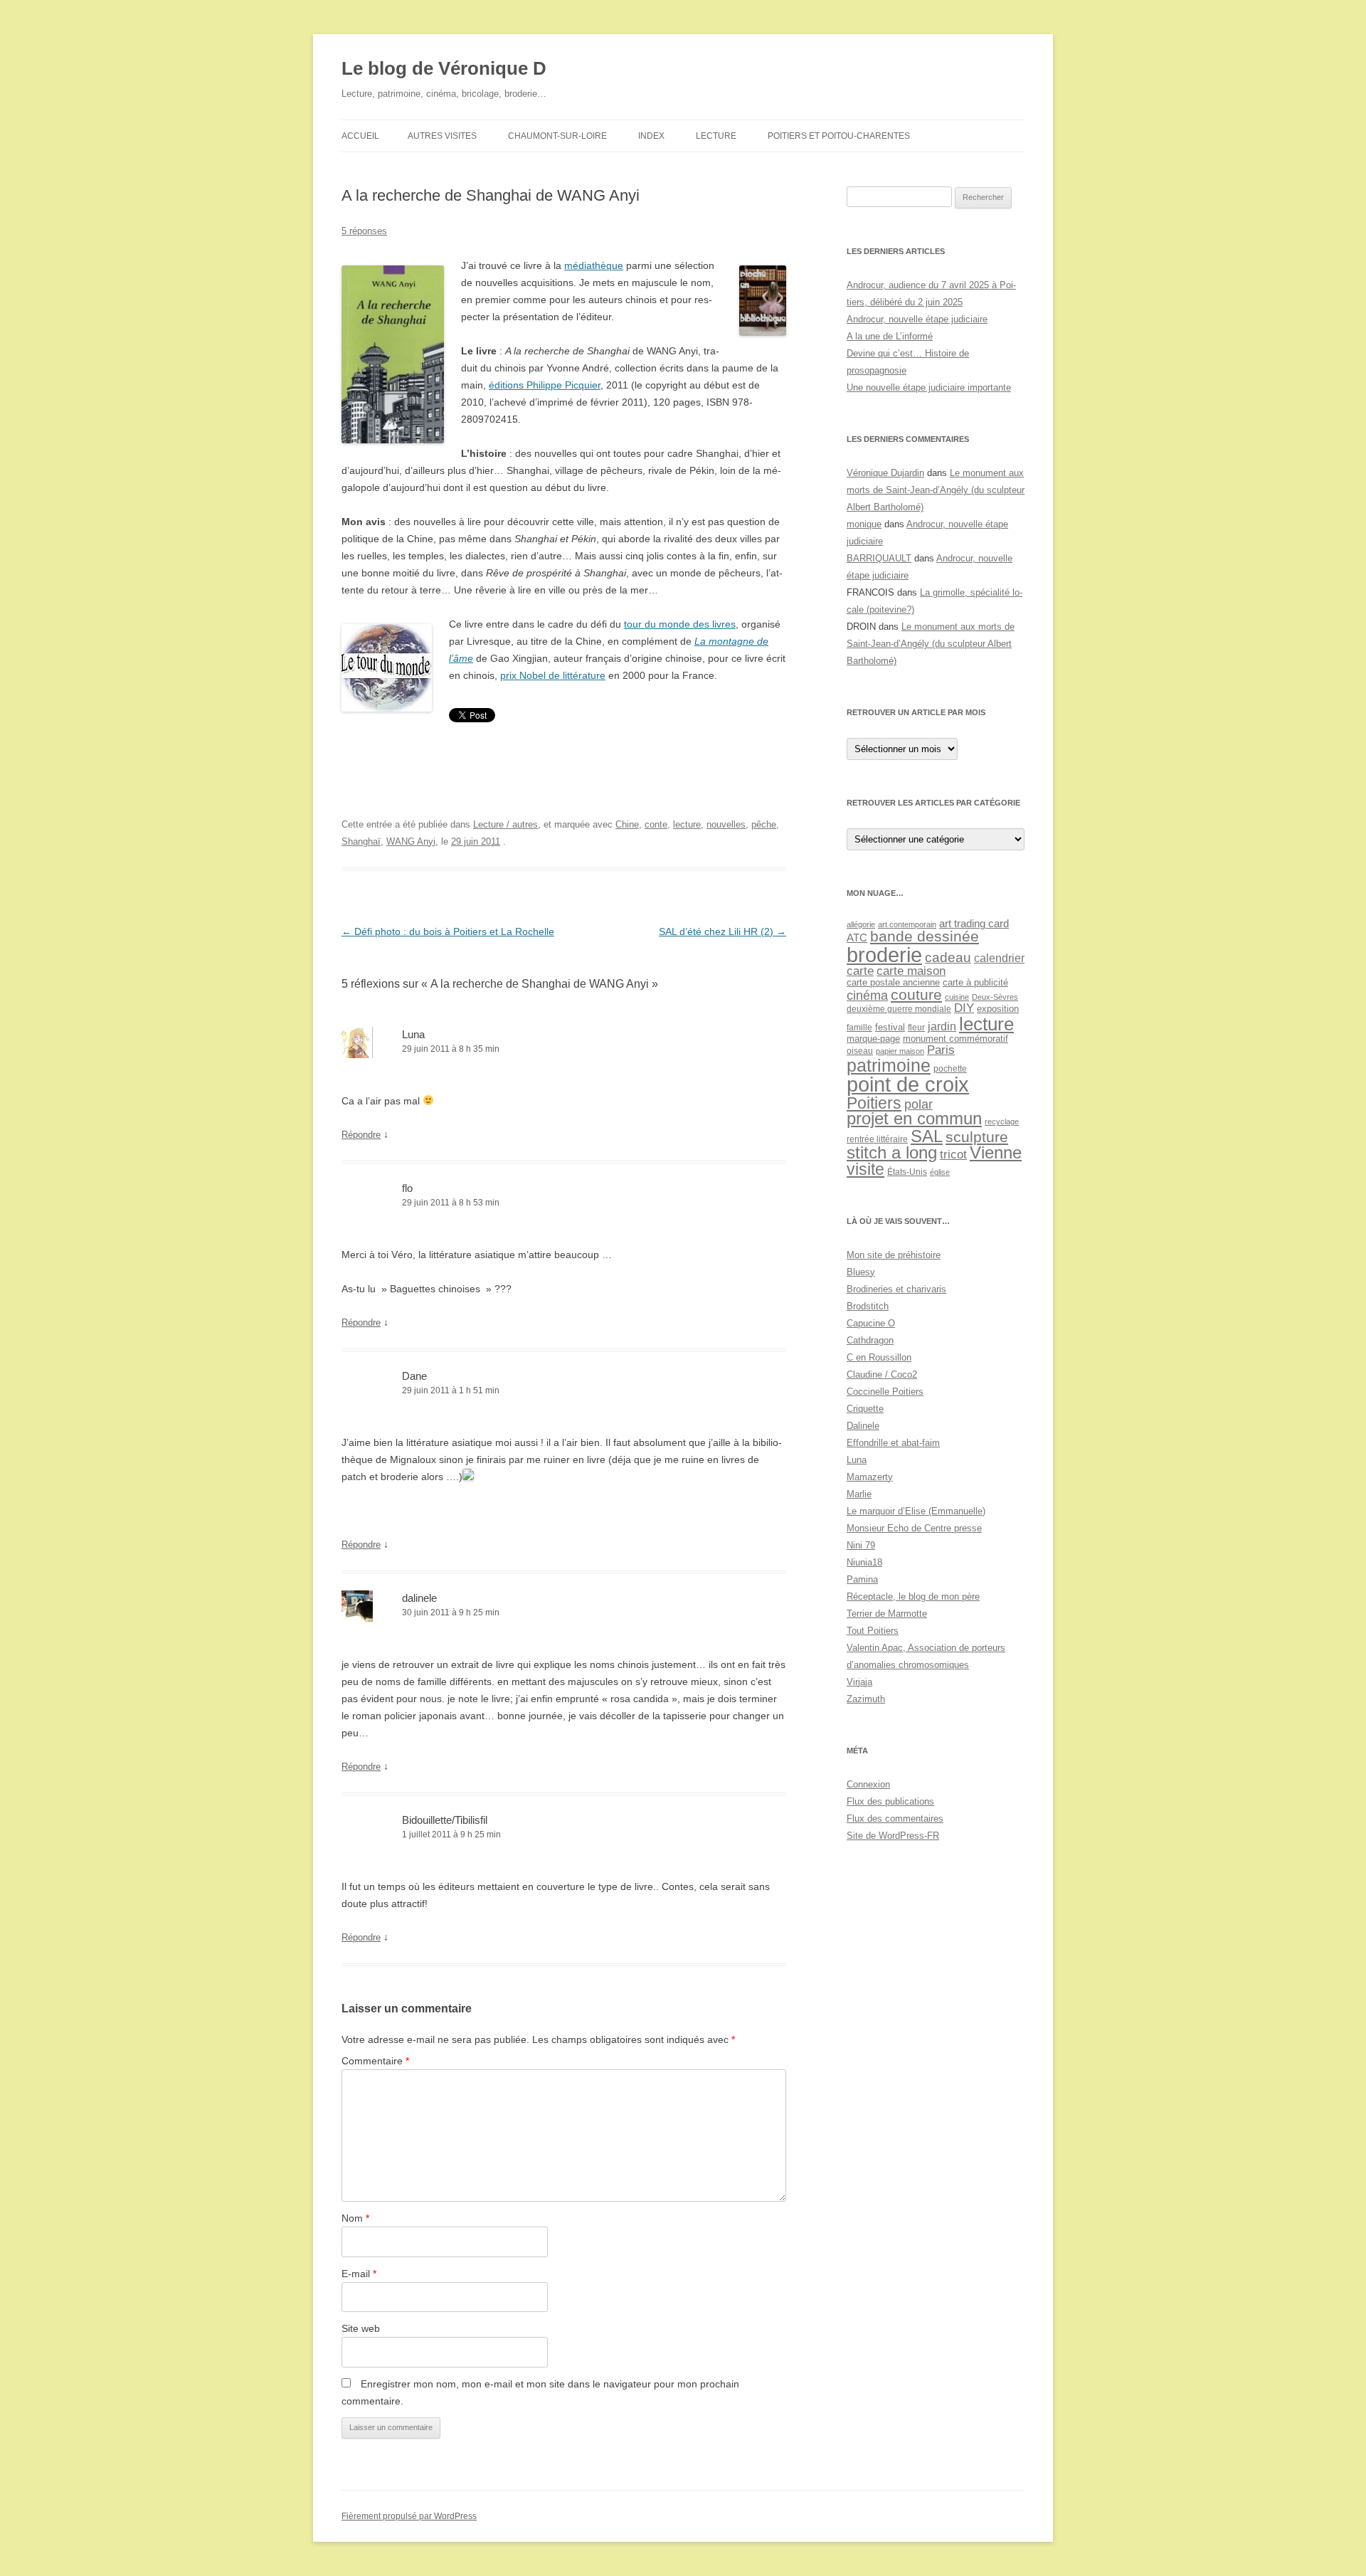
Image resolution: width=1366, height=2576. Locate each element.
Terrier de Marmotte (887, 1614)
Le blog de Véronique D (444, 68)
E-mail (359, 2274)
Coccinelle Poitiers (885, 1392)
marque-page (873, 1039)
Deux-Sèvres (995, 997)
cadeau (948, 957)
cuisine (957, 997)
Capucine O (871, 1323)
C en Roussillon (879, 1357)
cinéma (867, 995)
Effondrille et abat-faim (893, 1443)
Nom (355, 2218)
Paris (941, 1050)
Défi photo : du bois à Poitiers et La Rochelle (448, 931)
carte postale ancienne (893, 982)
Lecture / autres (505, 824)
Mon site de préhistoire (894, 1255)
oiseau (860, 1051)
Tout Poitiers (873, 1631)
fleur (916, 1027)
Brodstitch (868, 1306)
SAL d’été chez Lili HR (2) (722, 931)
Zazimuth (866, 1699)
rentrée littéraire (877, 1139)
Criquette (865, 1409)
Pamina (862, 1579)
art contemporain (907, 924)
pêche (764, 824)
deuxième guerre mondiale (899, 1009)
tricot (953, 1154)
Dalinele (863, 1426)
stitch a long (892, 1153)
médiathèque (594, 265)
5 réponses (364, 231)
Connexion (868, 1784)
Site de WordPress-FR (893, 1836)
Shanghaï (361, 841)
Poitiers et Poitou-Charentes (839, 136)
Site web (361, 2328)
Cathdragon (870, 1340)
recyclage (1002, 1121)
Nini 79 (861, 1545)
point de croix (908, 1084)
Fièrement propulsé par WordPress (409, 2516)
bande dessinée (925, 936)
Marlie (859, 1494)
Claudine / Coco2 (882, 1374)
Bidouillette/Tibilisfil (445, 1820)
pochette (950, 1068)
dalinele (419, 1598)
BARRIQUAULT (879, 558)
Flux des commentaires (895, 1818)
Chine (627, 824)
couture (916, 995)
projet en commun (914, 1119)
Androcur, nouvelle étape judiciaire (917, 319)
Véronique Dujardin (885, 473)
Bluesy (861, 1272)
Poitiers (874, 1103)
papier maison (900, 1051)
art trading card (974, 923)
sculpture (977, 1137)
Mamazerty (870, 1477)
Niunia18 (864, 1562)
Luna (413, 1034)
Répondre (361, 1135)
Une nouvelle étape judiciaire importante (929, 387)
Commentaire (375, 2061)
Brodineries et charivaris (896, 1289)
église (940, 1172)
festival (890, 1027)
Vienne (996, 1153)
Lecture (716, 136)
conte (656, 824)
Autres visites (442, 136)
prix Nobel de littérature (553, 675)
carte (860, 971)
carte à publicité (975, 982)
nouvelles (726, 824)
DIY (964, 1008)
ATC (857, 938)
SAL (927, 1136)
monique (864, 524)
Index (651, 136)
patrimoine (889, 1065)
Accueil (360, 136)
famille (859, 1028)
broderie (884, 955)
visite (865, 1169)
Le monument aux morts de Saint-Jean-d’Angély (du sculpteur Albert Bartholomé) (936, 490)
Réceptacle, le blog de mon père (913, 1596)
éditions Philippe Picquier (545, 385)
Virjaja (859, 1682)
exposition (998, 1009)
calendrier (999, 958)
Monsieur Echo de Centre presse (914, 1528)
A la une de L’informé (890, 336)
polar (918, 1104)
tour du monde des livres (680, 624)
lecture (687, 824)
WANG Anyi (411, 841)
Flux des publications (890, 1801)
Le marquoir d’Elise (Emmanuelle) (916, 1511)
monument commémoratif (955, 1039)
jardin (942, 1026)
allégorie (861, 924)
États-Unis (907, 1172)
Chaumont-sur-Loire (557, 136)
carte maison (911, 971)
